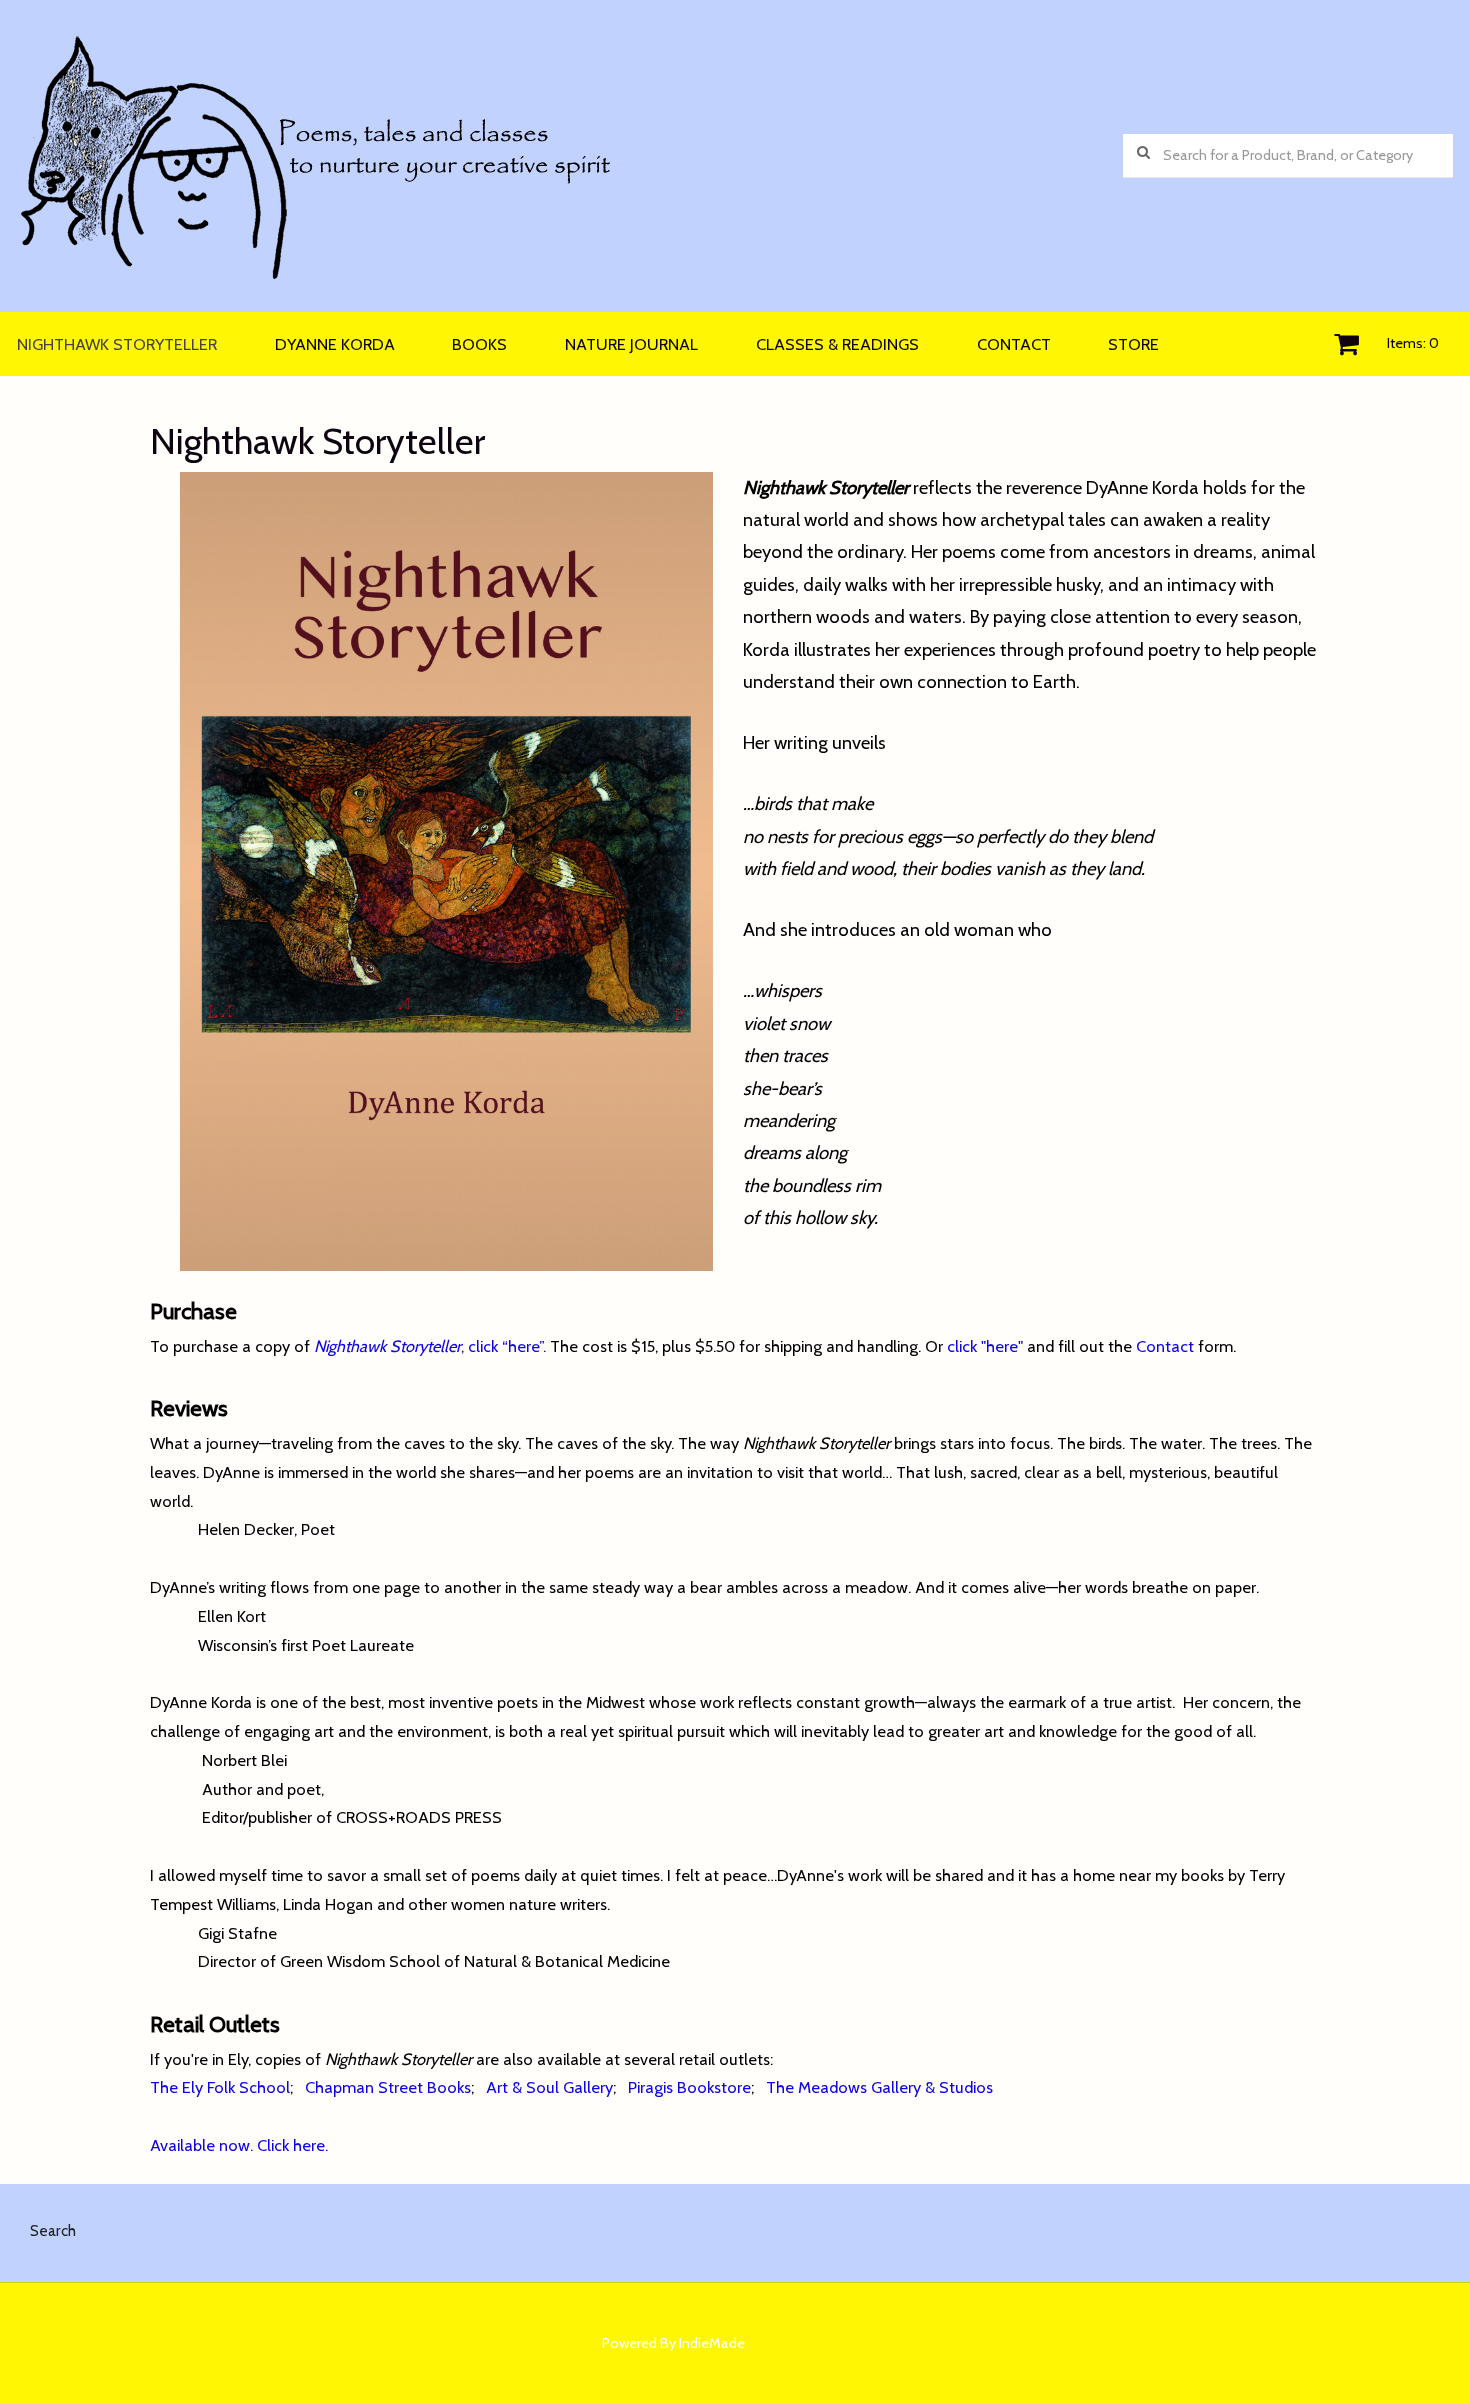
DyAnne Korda (335, 344)
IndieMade (712, 2343)
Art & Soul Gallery (549, 2087)
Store (1133, 344)
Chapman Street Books (388, 2087)
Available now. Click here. (239, 2145)
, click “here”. (430, 1346)
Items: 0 (1413, 343)
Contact (1014, 344)
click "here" (987, 1346)
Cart (1346, 344)
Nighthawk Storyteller (117, 344)
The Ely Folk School (220, 2087)
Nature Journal (631, 344)
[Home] (570, 156)
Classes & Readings (837, 344)
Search (53, 2230)
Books (479, 344)
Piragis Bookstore (689, 2087)
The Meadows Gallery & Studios (879, 2087)
